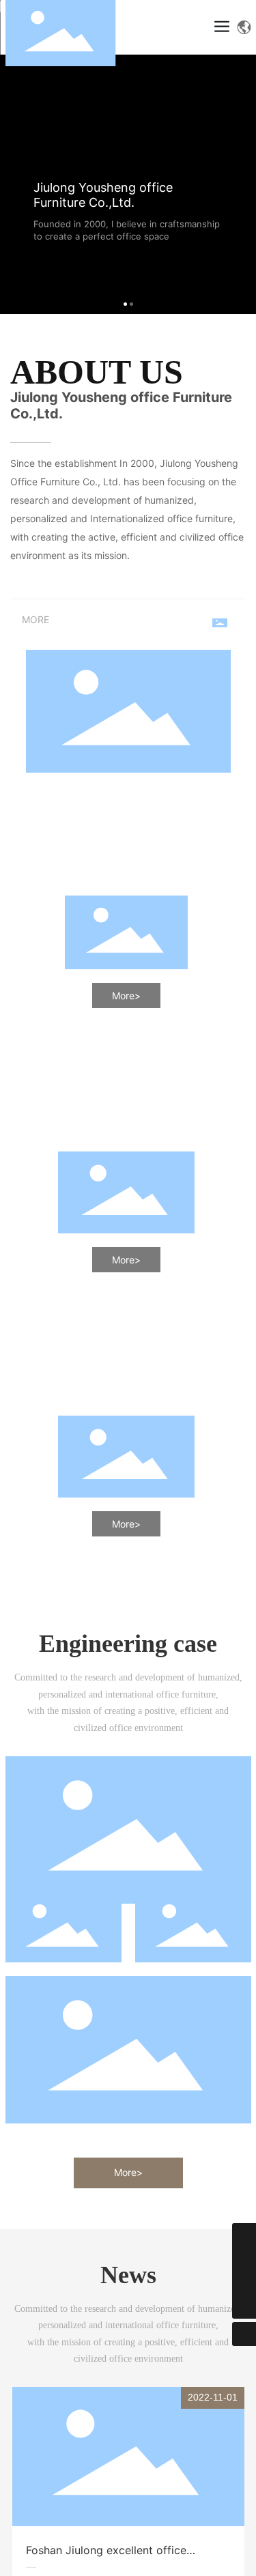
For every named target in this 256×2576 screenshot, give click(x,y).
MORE (35, 619)
